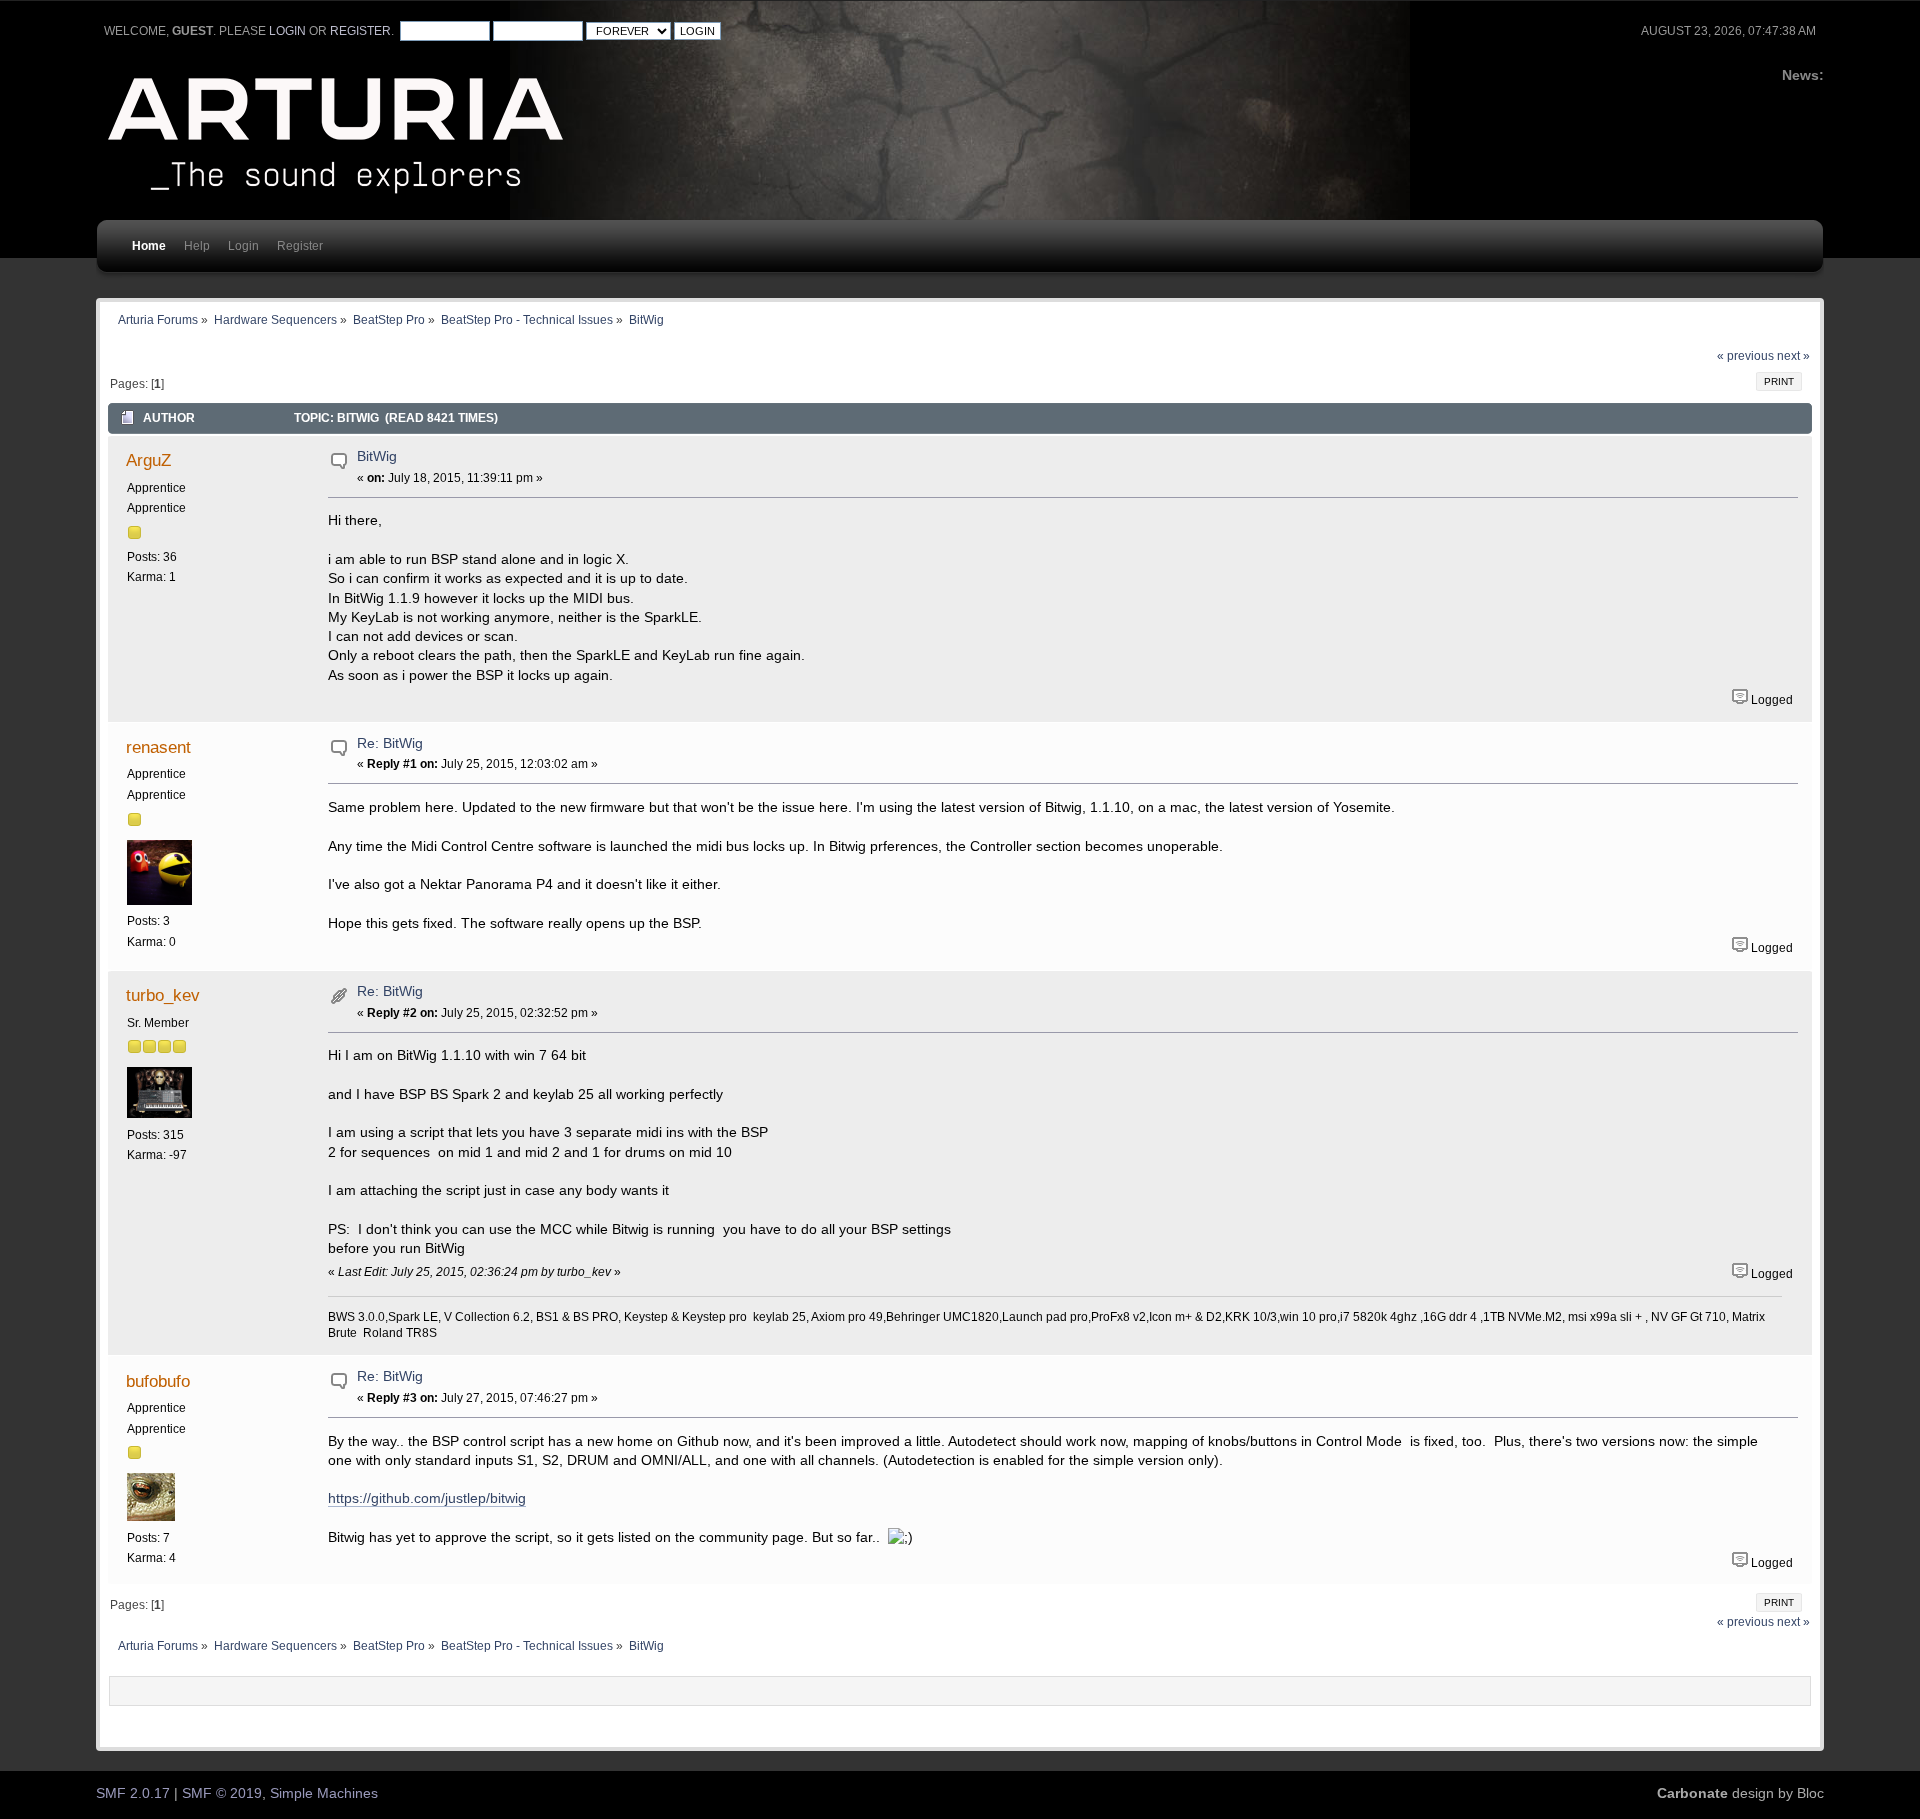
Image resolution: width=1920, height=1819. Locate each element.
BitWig (377, 456)
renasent (158, 747)
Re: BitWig (390, 743)
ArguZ (148, 460)
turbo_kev (163, 995)
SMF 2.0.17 (133, 1793)
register (360, 31)
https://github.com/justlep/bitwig (427, 1498)
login (287, 31)
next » (1793, 356)
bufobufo (158, 1381)
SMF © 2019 (222, 1793)
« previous (1745, 356)
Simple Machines (324, 1793)
